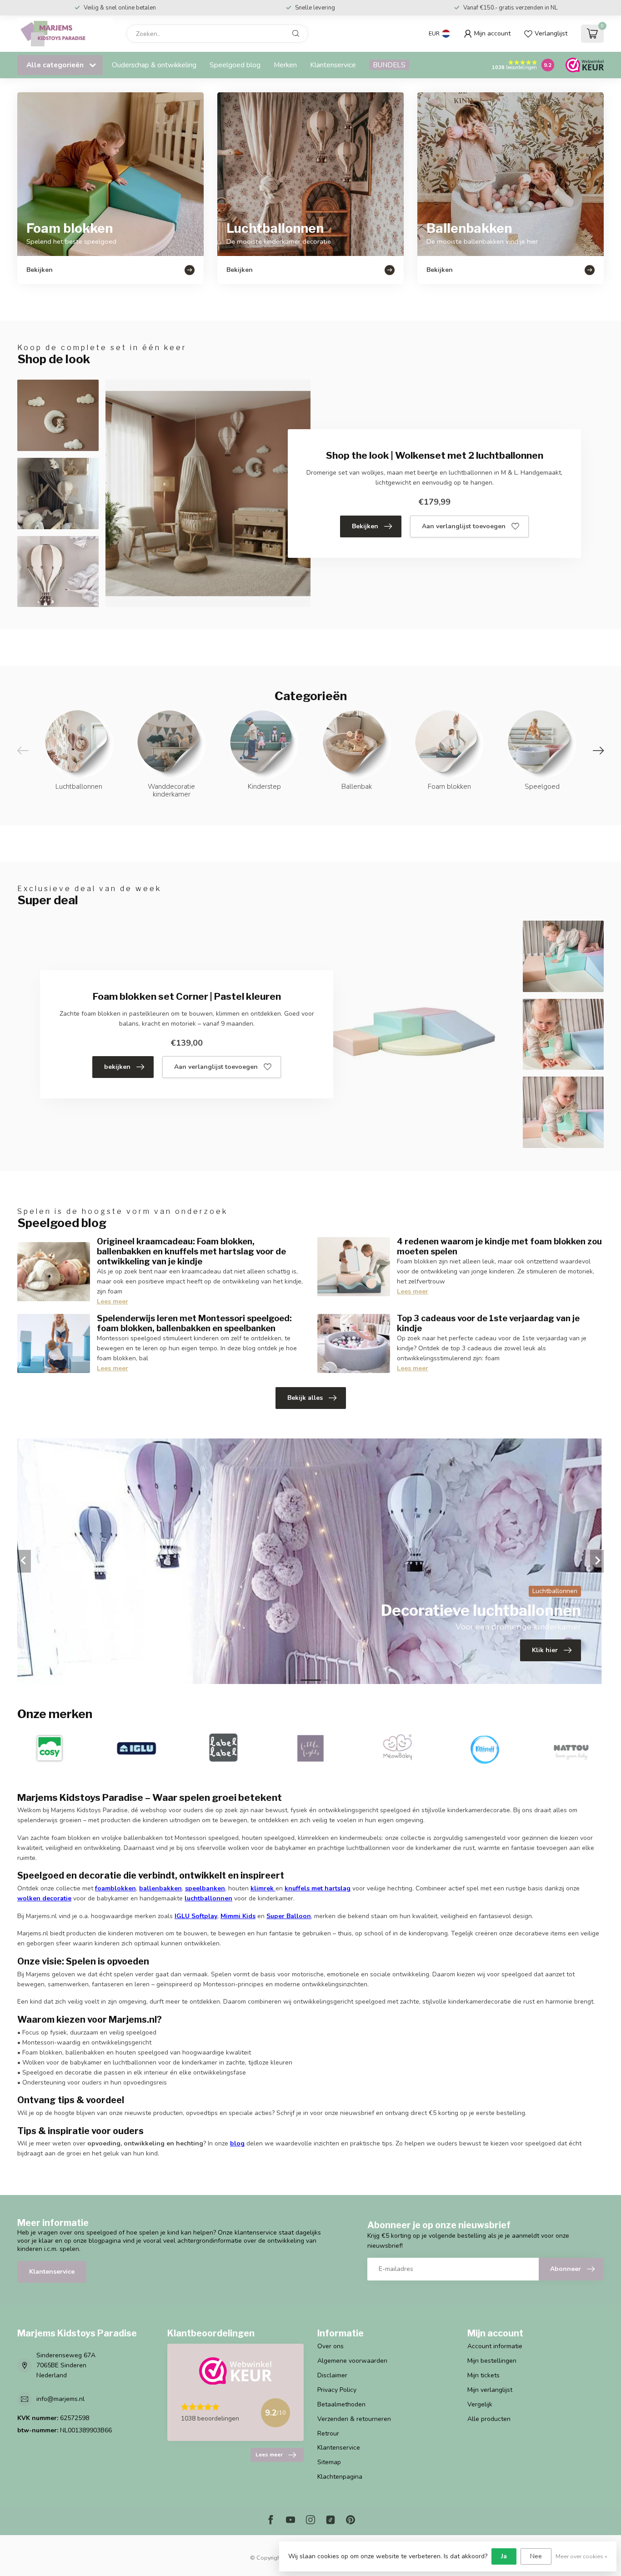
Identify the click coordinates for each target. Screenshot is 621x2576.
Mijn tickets (483, 2375)
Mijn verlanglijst (490, 2390)
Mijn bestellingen (492, 2361)
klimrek (262, 1888)
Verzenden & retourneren (354, 2419)
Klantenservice (333, 65)
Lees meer (113, 1301)
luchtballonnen (208, 1898)
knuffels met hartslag (318, 1888)
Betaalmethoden (341, 2404)
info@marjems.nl (60, 2399)
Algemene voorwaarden (352, 2361)
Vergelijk (480, 2404)
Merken (285, 65)
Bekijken (365, 526)
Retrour (328, 2433)
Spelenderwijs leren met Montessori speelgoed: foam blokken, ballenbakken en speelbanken (194, 1323)
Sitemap (329, 2462)
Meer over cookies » (581, 2556)
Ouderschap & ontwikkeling (154, 65)
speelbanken (205, 1888)
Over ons (331, 2346)
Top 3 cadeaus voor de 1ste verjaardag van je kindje (488, 1323)
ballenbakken (160, 1888)
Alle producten (489, 2419)
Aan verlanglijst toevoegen (464, 526)
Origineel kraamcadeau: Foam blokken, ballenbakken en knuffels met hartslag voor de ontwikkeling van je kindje (191, 1251)
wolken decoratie (44, 1898)
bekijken (117, 1067)
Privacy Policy (337, 2390)
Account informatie (495, 2346)
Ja (504, 2556)
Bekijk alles (305, 1398)
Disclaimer (332, 2375)
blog (237, 2143)
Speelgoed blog (235, 65)
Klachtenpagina (340, 2477)
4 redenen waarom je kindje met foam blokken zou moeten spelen (499, 1246)
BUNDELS (389, 65)
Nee (536, 2556)
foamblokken (115, 1888)
